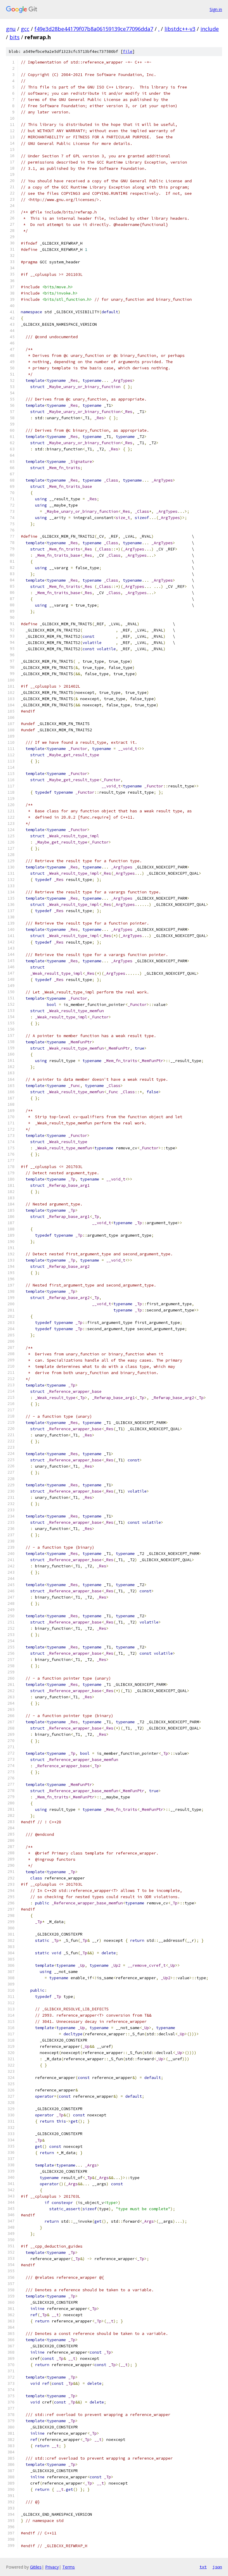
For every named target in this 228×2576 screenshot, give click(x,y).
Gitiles (36, 2567)
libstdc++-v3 (180, 29)
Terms (69, 2567)
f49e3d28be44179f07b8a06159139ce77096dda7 (94, 29)
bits (15, 37)
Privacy (52, 2567)
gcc (25, 29)
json (217, 2567)
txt (203, 2567)
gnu (11, 29)
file (128, 52)
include (210, 29)
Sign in (216, 9)
